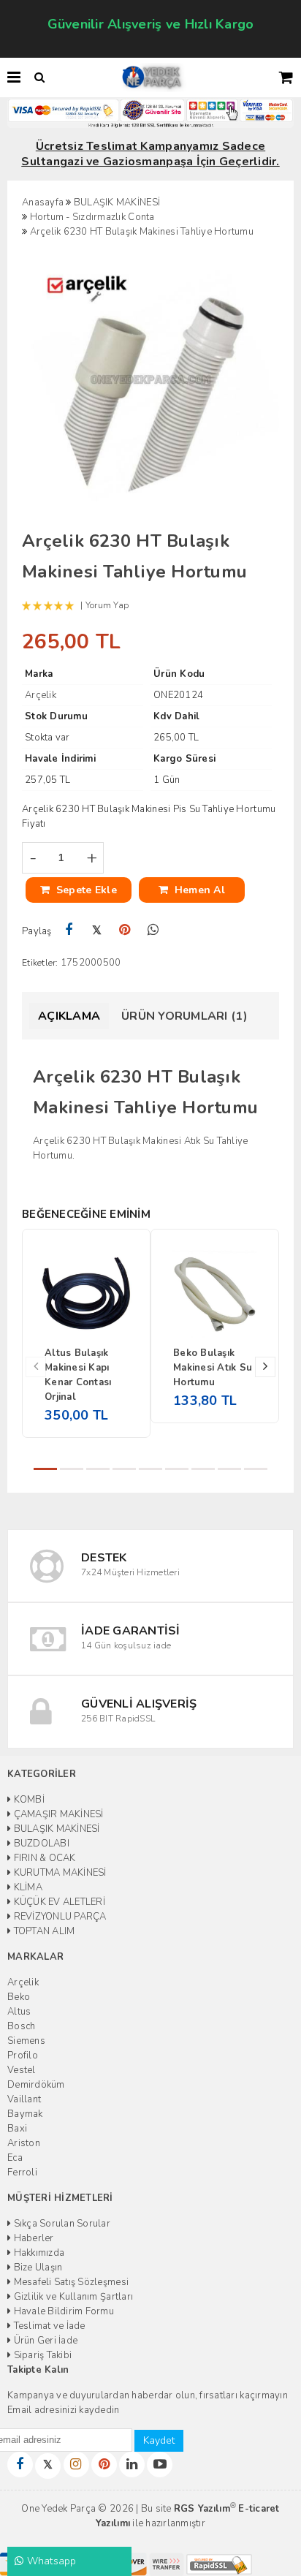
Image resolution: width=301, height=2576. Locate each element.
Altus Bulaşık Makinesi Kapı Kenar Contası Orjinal (78, 1375)
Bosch (21, 2026)
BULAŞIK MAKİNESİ (55, 1829)
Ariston (24, 2143)
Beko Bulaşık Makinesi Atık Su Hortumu (213, 1368)
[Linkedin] (132, 2465)
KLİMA (27, 1887)
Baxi (17, 2129)
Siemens (26, 2041)
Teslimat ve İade (48, 2326)
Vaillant (24, 2099)
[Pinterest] (125, 930)
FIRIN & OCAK (43, 1858)
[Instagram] (76, 2465)
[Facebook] (69, 930)
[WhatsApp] (153, 930)
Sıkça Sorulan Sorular (61, 2224)
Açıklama (69, 1016)
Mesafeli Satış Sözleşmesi (70, 2282)
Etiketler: (40, 963)
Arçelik (23, 1982)
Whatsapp (50, 2561)
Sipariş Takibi (41, 2355)
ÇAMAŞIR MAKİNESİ (57, 1814)
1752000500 (91, 963)
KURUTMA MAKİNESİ (58, 1873)
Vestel (22, 2070)
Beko (19, 1997)
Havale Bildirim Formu (62, 2311)
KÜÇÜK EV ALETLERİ (58, 1902)
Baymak (25, 2114)
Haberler (32, 2238)
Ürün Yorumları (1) (184, 1016)
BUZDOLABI (40, 1844)
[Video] (160, 2465)
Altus (19, 2012)
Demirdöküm (36, 2085)
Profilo (23, 2056)
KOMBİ (28, 1800)
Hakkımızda (38, 2253)
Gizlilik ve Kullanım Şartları (72, 2297)
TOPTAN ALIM (43, 1931)
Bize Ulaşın (37, 2268)
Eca (15, 2158)
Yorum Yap (107, 605)
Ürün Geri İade (44, 2341)
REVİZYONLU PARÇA (58, 1917)
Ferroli (22, 2172)
